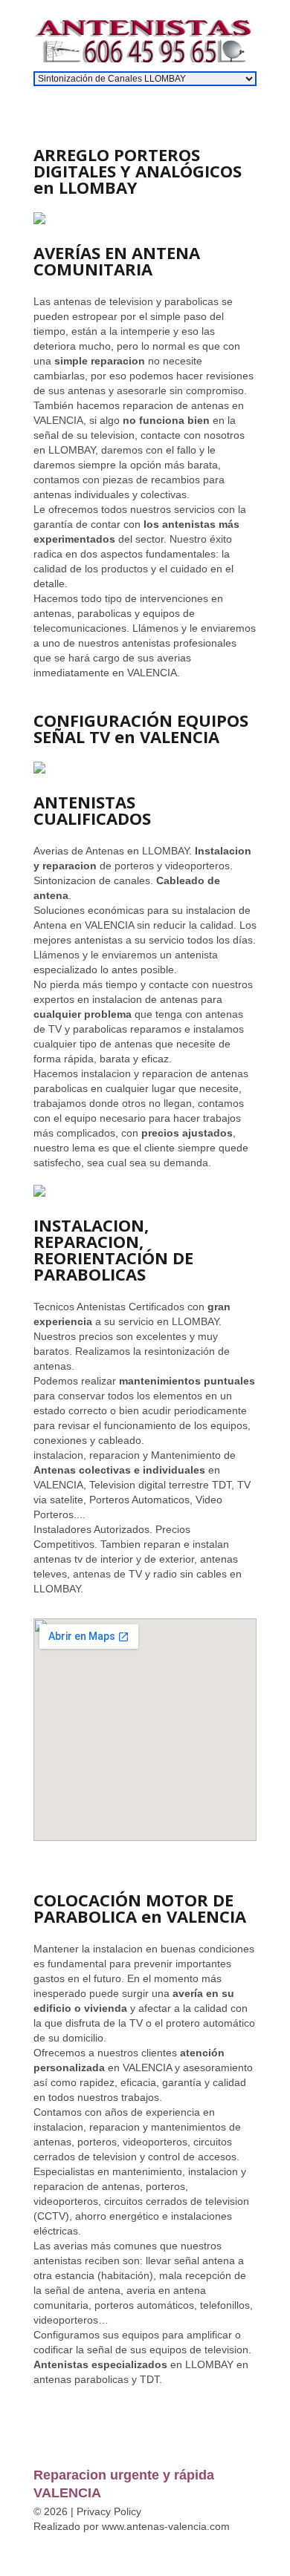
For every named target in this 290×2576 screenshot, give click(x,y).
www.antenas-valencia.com (166, 2526)
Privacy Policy (109, 2511)
